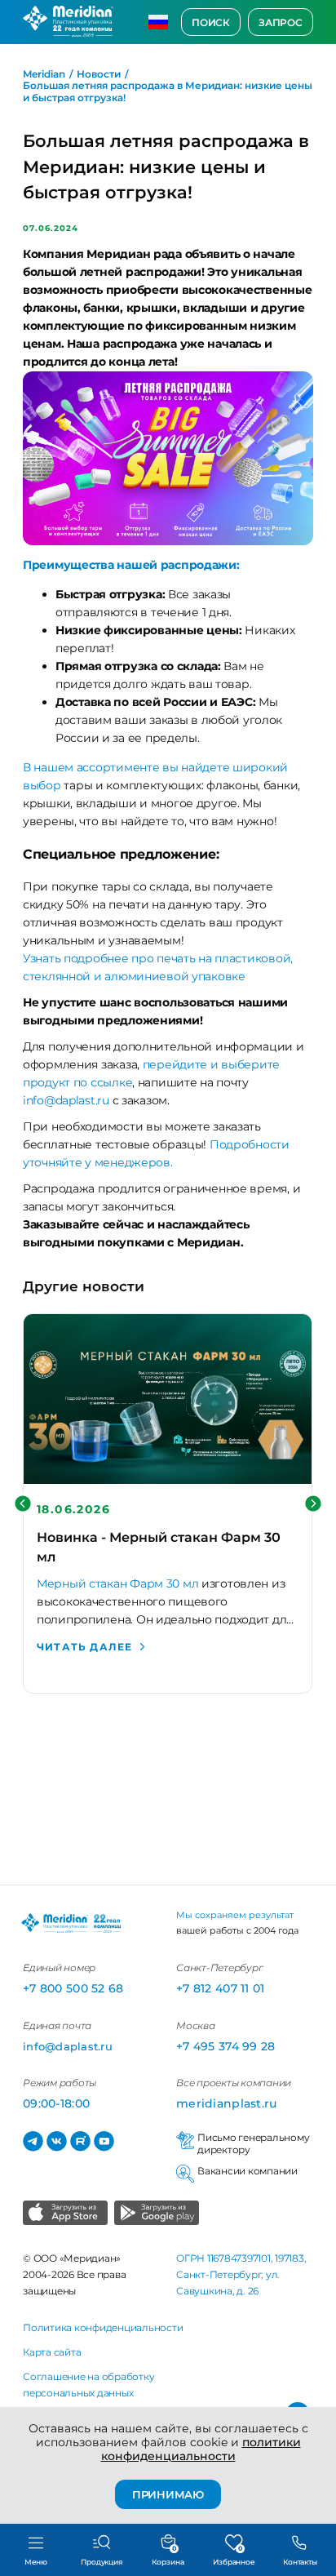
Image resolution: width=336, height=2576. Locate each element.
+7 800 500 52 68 (73, 1988)
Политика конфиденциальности (103, 2327)
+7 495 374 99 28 (225, 2046)
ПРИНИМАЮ (168, 2494)
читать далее (84, 1647)
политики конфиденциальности (201, 2449)
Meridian (44, 74)
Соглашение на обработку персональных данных (88, 2385)
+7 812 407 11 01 (220, 1988)
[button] (23, 1503)
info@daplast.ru (66, 1100)
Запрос (281, 22)
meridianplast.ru (226, 2103)
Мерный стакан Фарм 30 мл (117, 1583)
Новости (99, 74)
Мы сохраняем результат (235, 1915)
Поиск (211, 22)
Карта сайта (52, 2352)
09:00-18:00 (56, 2103)
